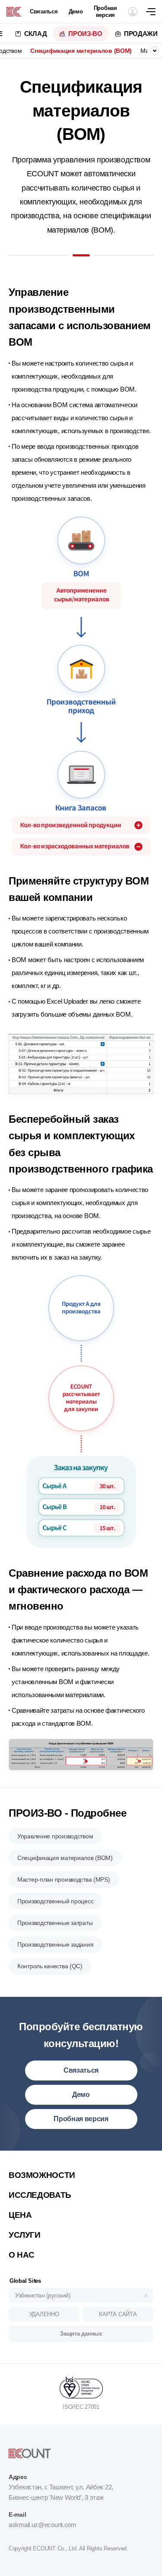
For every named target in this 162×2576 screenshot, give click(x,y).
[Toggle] (155, 51)
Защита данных (81, 2334)
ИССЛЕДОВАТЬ (40, 2195)
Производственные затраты (55, 1923)
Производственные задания (55, 1944)
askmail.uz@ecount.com (43, 2525)
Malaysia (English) (41, 2162)
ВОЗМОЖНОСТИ (42, 2175)
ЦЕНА (20, 2215)
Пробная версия (105, 11)
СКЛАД (36, 34)
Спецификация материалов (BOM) (81, 51)
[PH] (14, 12)
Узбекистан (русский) (43, 2295)
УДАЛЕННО (44, 2314)
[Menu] (154, 12)
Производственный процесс (55, 1901)
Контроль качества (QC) (50, 1966)
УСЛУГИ (25, 2235)
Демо (76, 11)
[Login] (133, 12)
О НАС (22, 2255)
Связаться (44, 11)
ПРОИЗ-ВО (85, 34)
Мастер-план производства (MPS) (64, 1879)
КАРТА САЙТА (118, 2314)
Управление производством (55, 1836)
